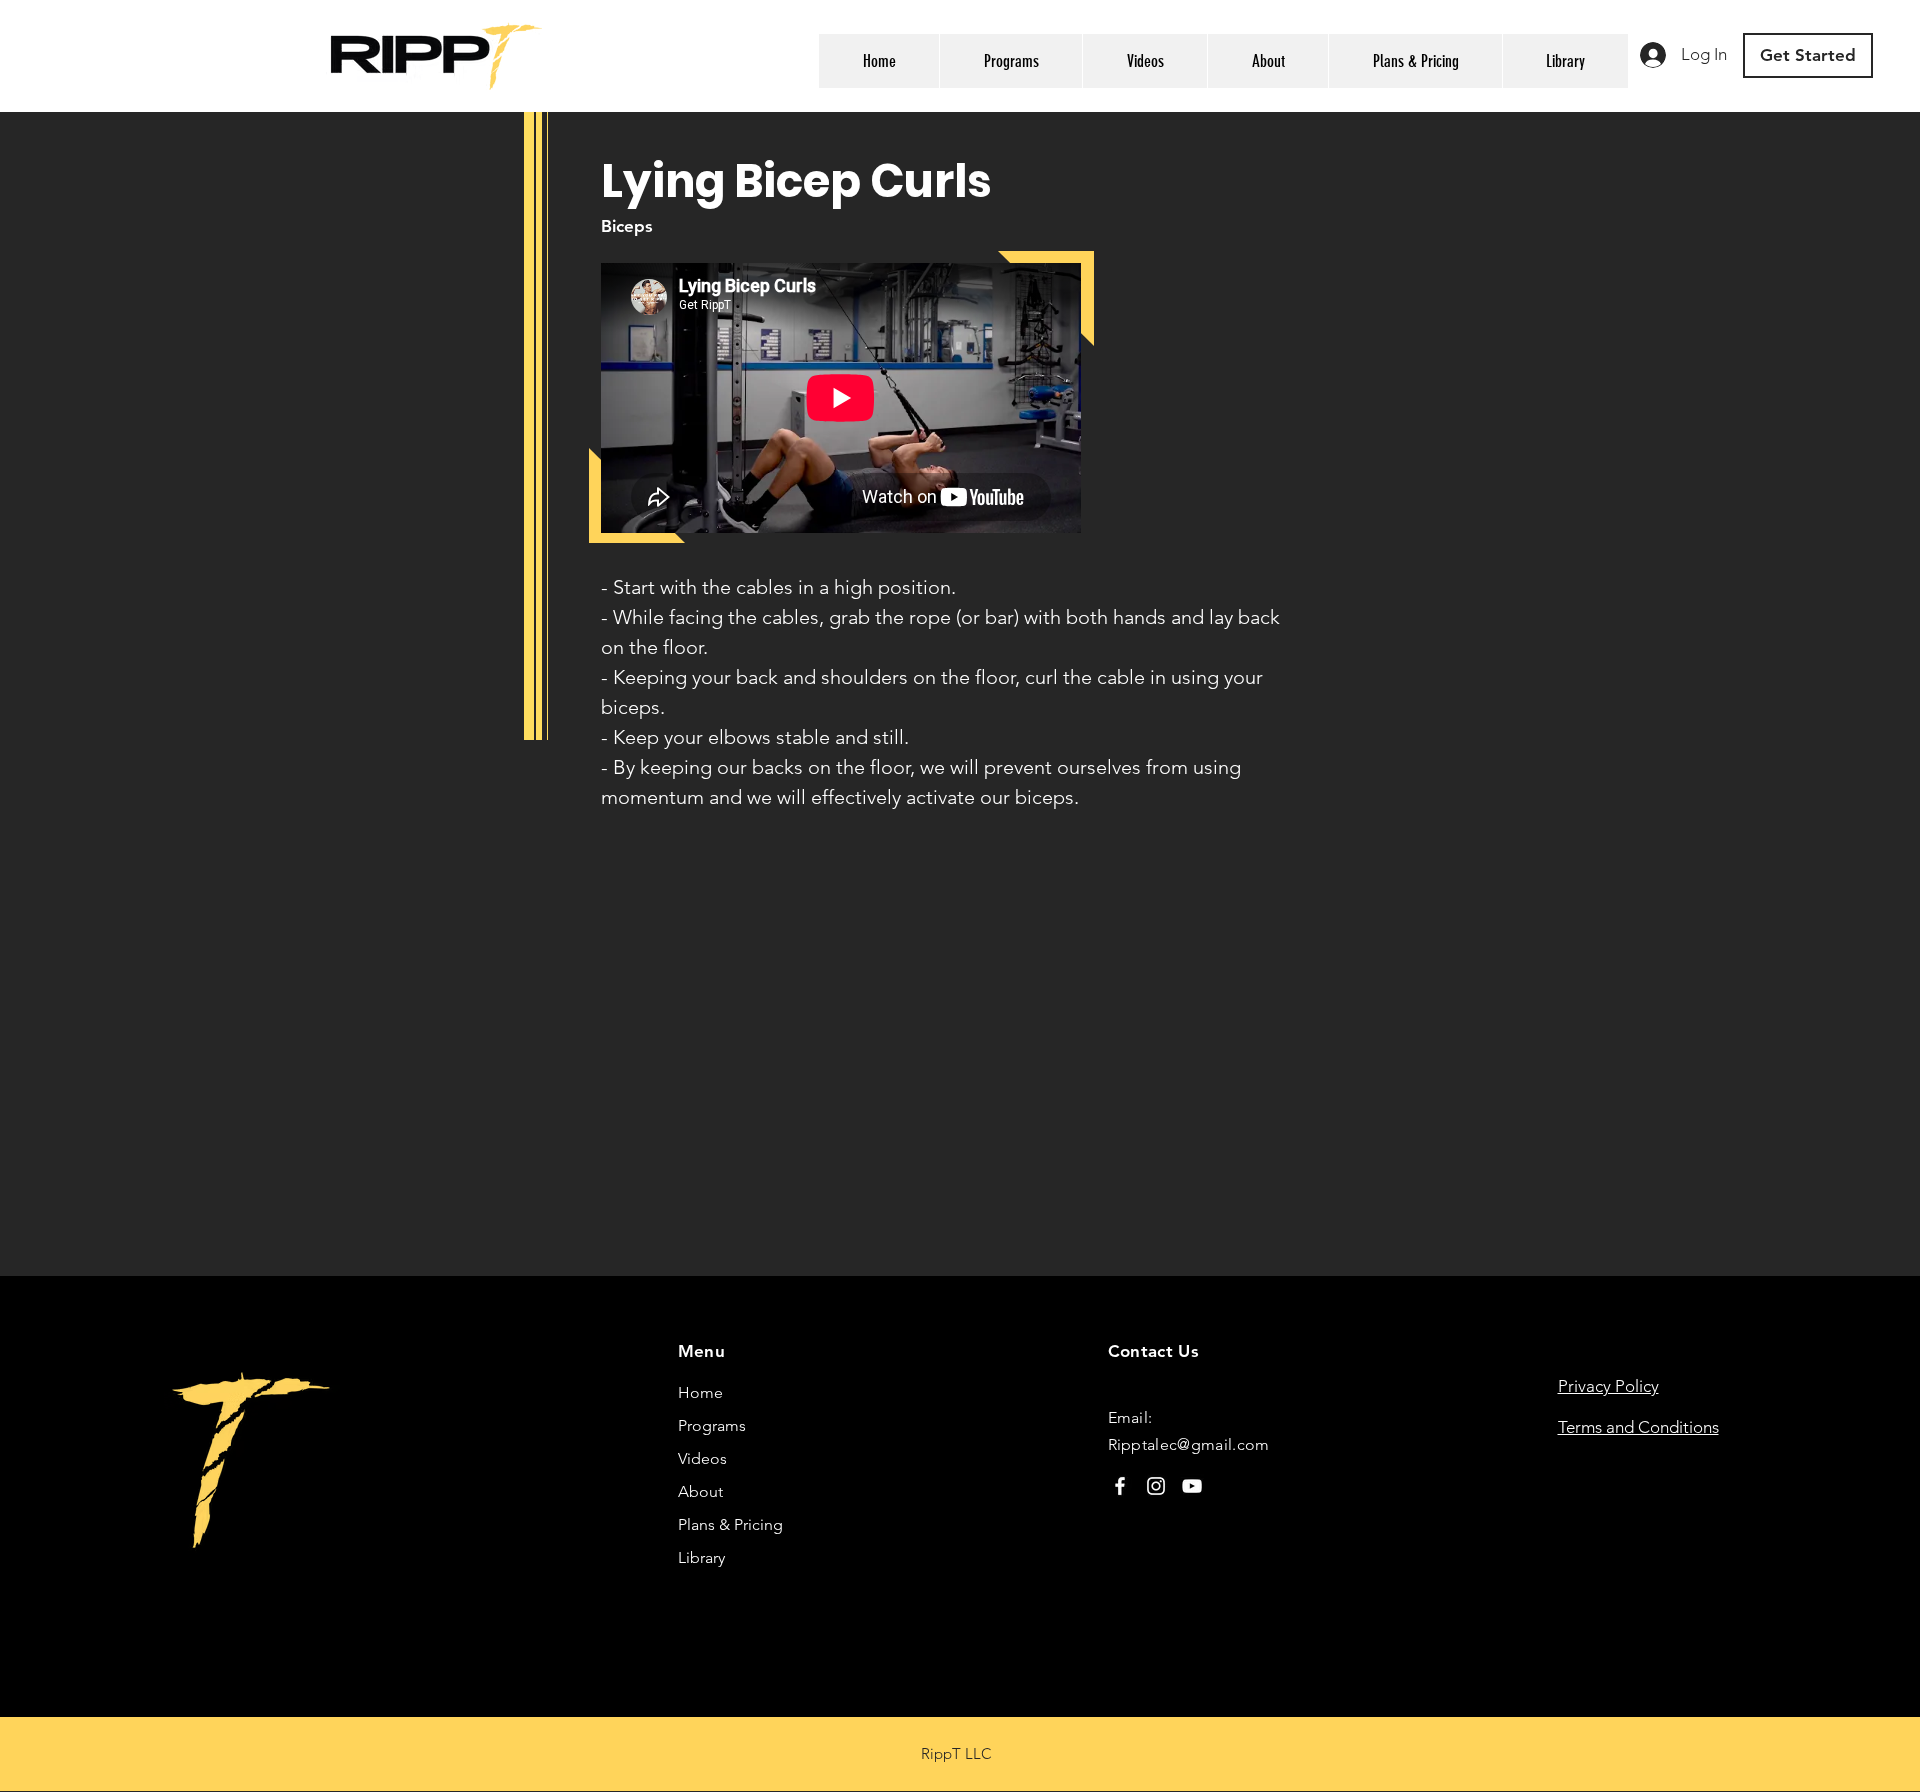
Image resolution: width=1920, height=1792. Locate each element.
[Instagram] (1156, 1486)
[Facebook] (1120, 1486)
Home (700, 1392)
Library (701, 1557)
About (700, 1491)
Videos (702, 1458)
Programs (712, 1425)
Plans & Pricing (730, 1524)
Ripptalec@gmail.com (1189, 1444)
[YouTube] (1192, 1486)
